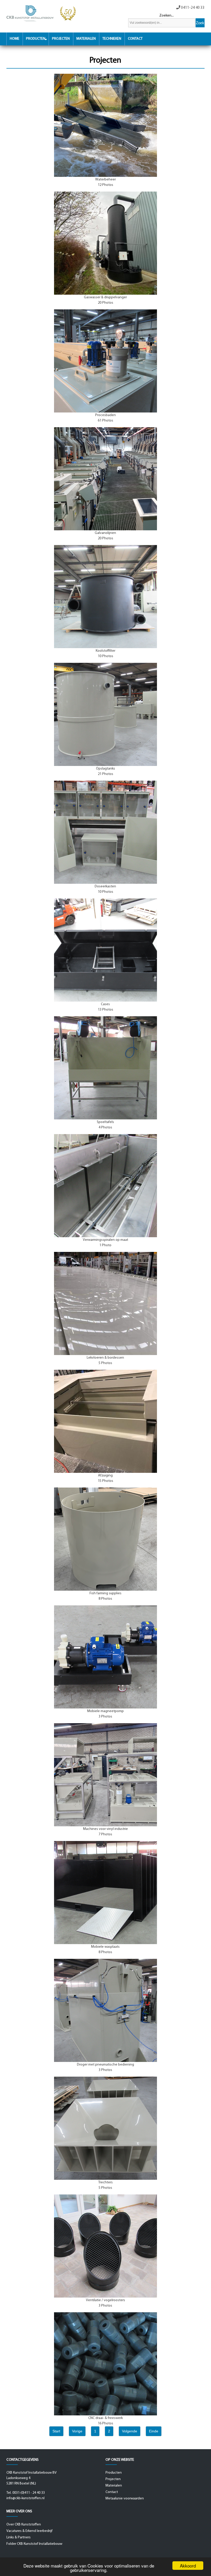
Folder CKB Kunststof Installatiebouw (34, 2544)
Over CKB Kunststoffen (24, 2525)
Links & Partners (19, 2537)
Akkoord (188, 2566)
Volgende (130, 2431)
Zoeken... (166, 16)
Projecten (61, 39)
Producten (36, 39)
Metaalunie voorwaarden (125, 2499)
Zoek (200, 23)
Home (15, 39)
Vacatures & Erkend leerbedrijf (29, 2531)
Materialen (86, 39)
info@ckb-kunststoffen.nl (25, 2498)
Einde (154, 2431)
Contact (135, 39)
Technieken (112, 39)
